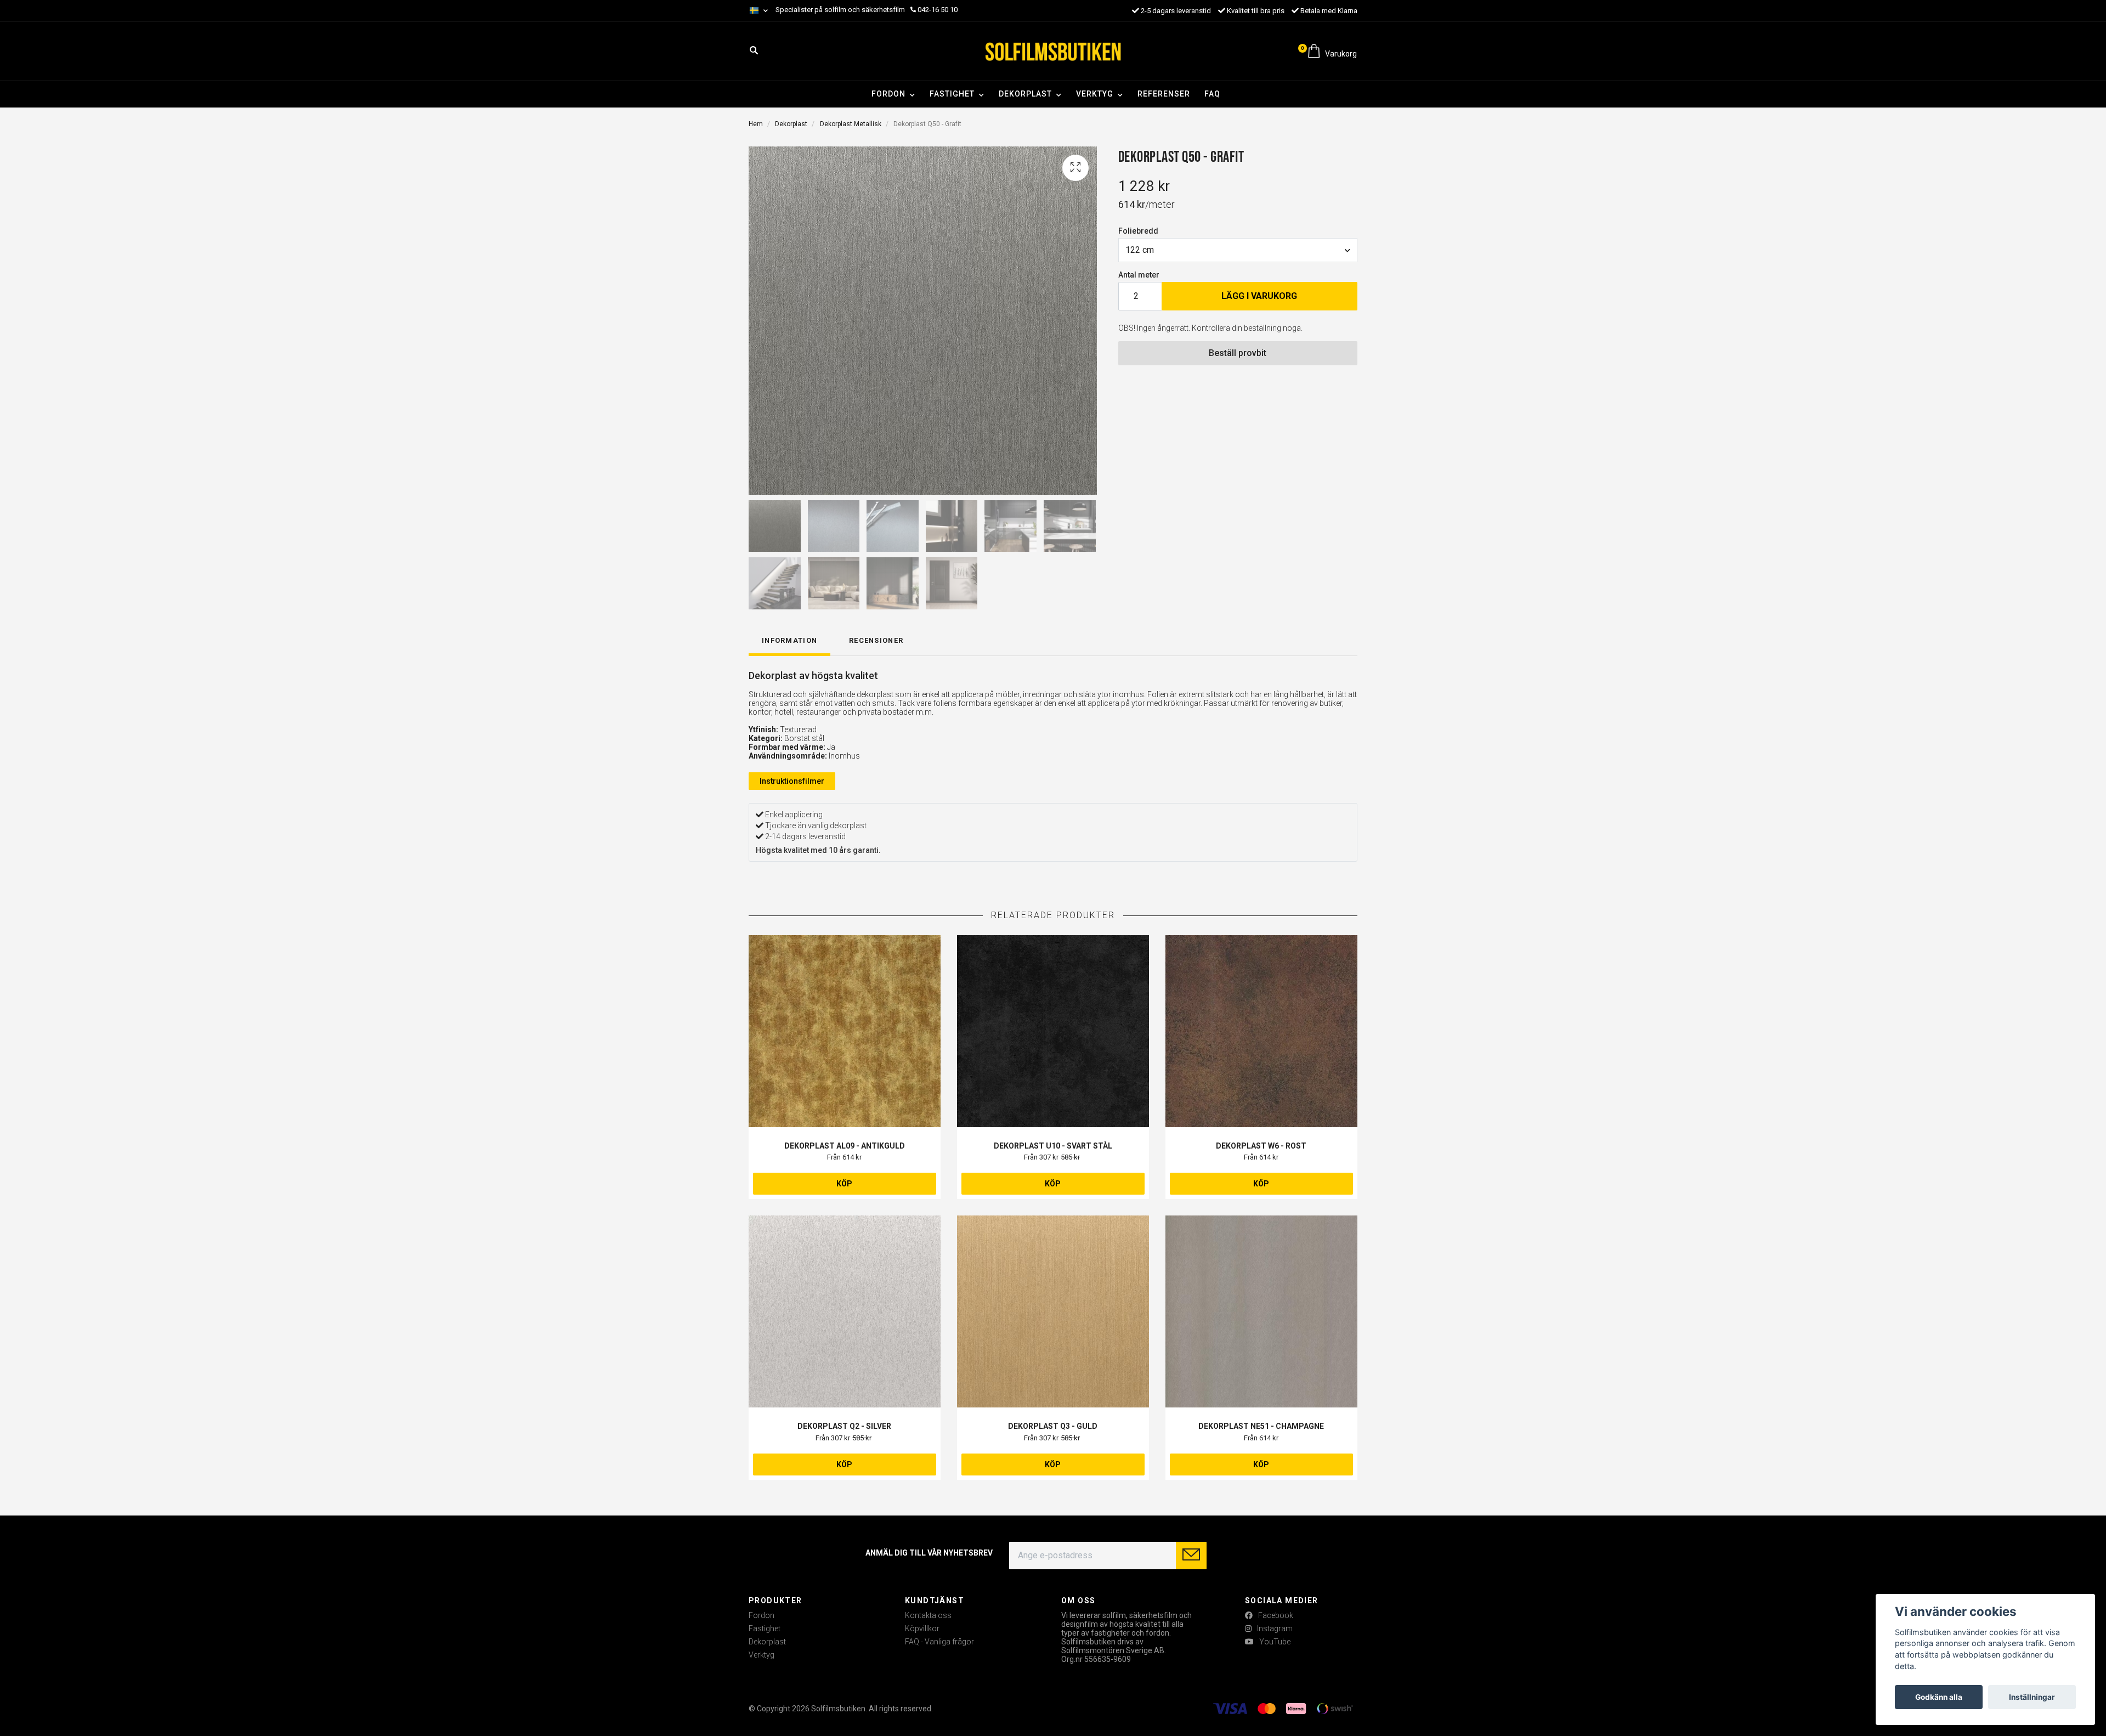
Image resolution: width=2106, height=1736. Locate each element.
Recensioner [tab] (876, 640)
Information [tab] (789, 640)
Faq (1212, 94)
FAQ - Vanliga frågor (939, 1642)
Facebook (1275, 1615)
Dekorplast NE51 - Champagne (1261, 1426)
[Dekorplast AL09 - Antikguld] (845, 1031)
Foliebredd (1138, 231)
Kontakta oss (928, 1615)
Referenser (1164, 94)
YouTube (1274, 1642)
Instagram (1274, 1628)
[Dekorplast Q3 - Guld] (1053, 1311)
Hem (756, 124)
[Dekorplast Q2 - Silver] (845, 1311)
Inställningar (2032, 1697)
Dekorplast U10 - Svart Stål (1053, 1146)
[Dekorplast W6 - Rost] (1261, 1031)
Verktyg (1095, 94)
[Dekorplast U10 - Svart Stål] (1053, 1031)
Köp (844, 1184)
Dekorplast (1025, 94)
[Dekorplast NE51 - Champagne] (1261, 1311)
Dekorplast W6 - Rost (1261, 1146)
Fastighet (952, 94)
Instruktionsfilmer (792, 781)
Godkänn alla (1939, 1697)
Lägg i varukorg (1259, 296)
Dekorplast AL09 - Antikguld (845, 1146)
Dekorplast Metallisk (851, 124)
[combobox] (1238, 250)
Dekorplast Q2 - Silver (844, 1426)
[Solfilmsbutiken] (1053, 51)
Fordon (888, 94)
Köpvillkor (922, 1628)
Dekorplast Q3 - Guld (1053, 1426)
